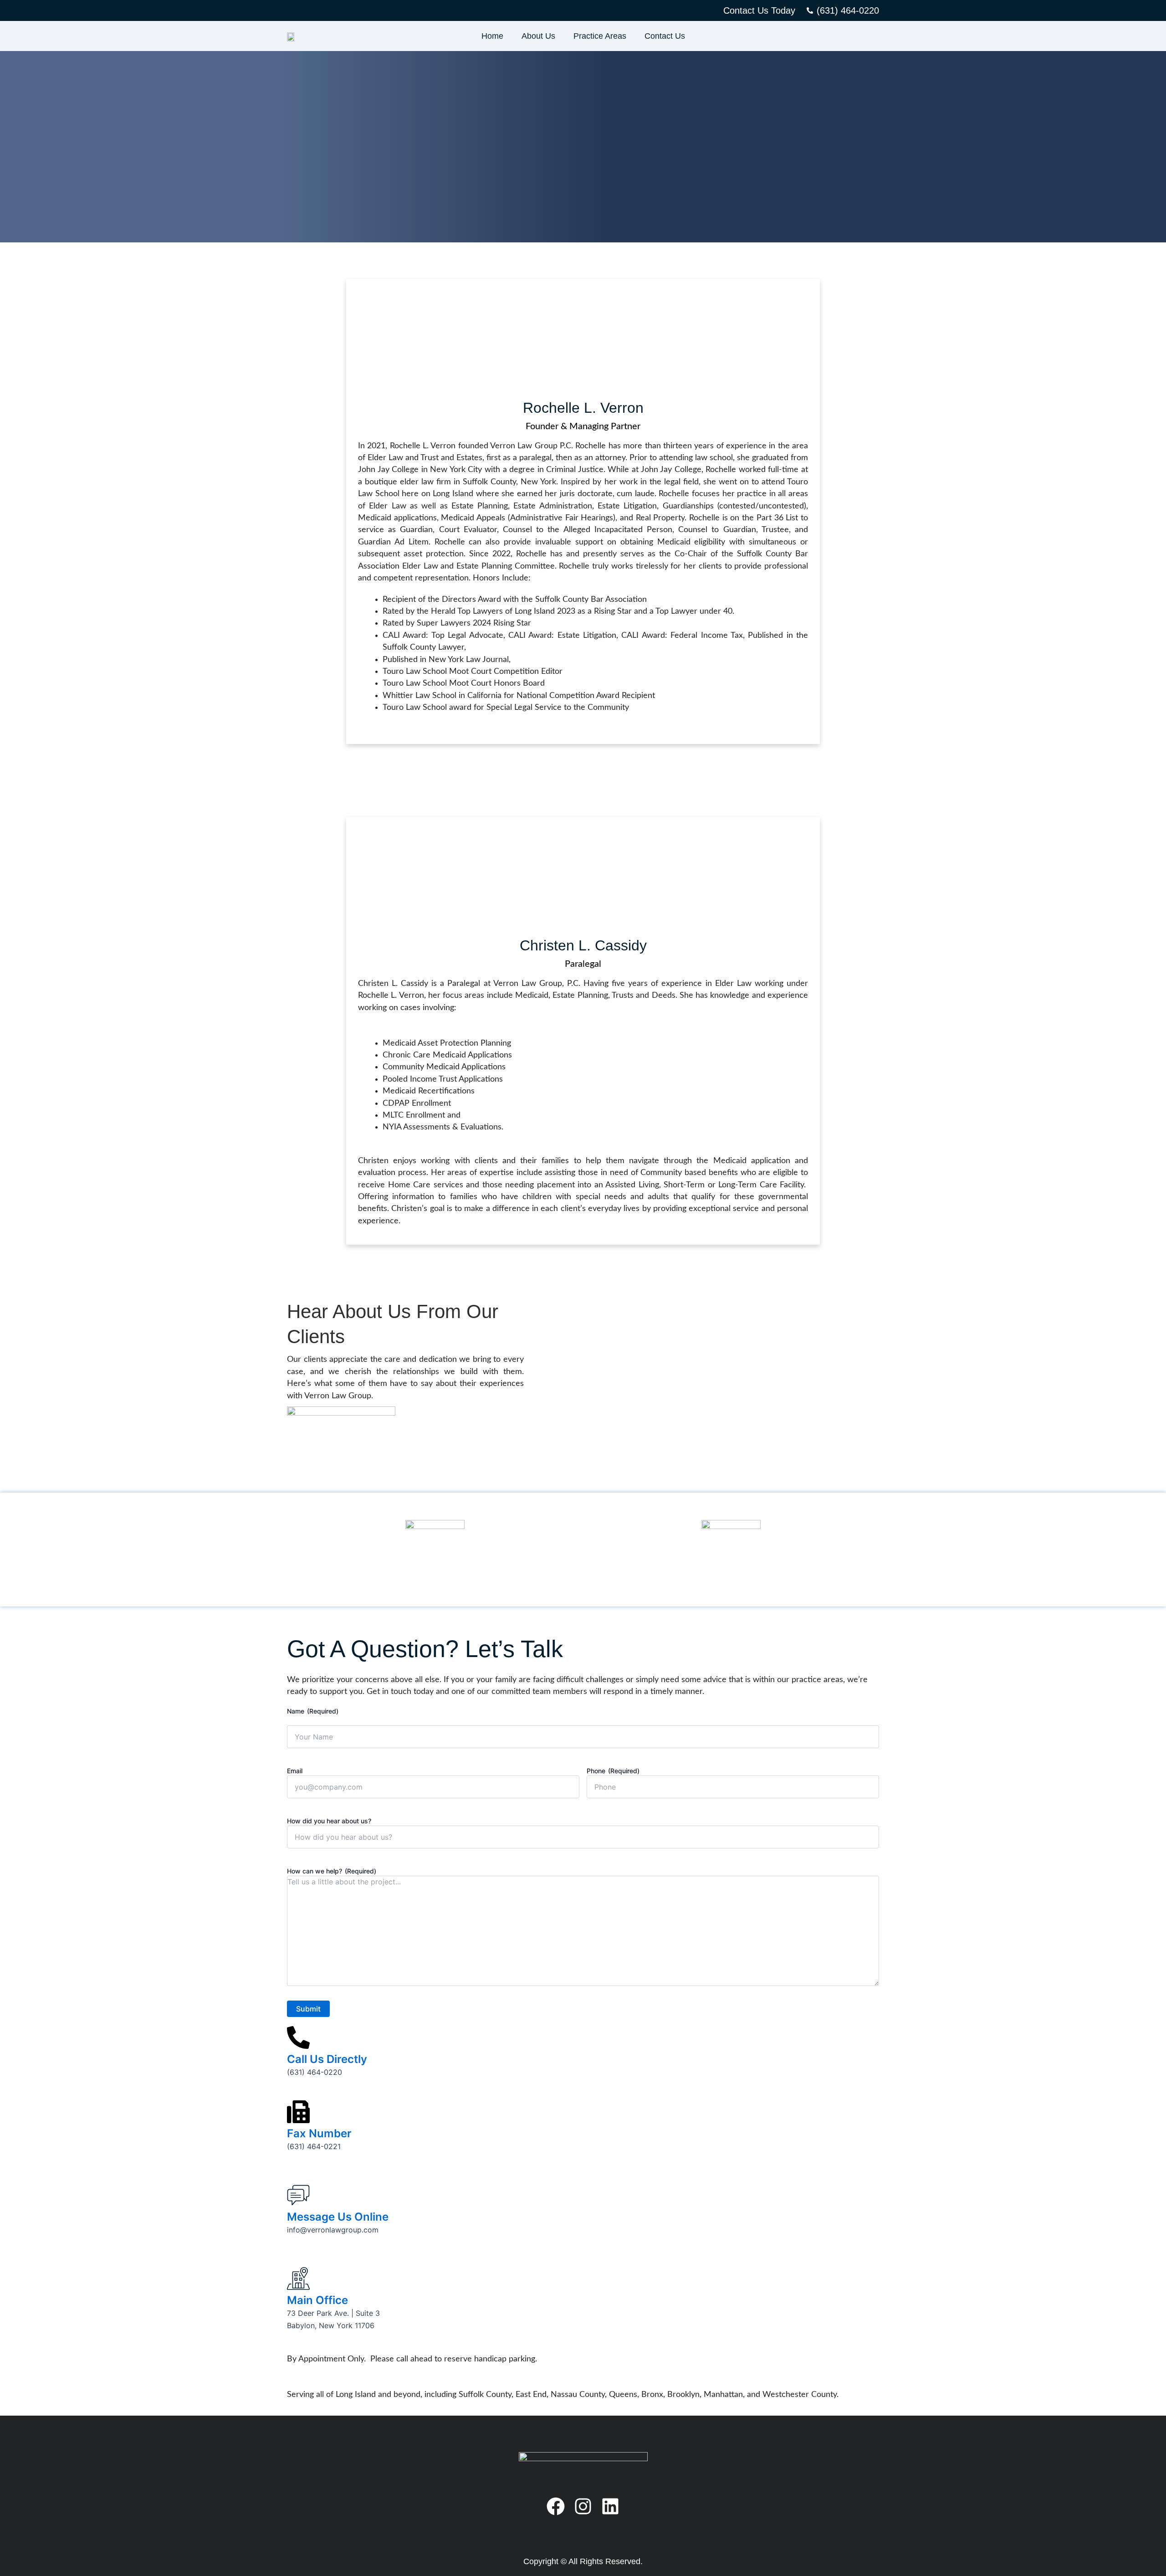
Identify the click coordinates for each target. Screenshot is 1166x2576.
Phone (613, 1771)
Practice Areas (600, 36)
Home (492, 36)
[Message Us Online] (298, 2195)
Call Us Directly (327, 2059)
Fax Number (319, 2133)
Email (295, 1771)
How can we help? (332, 1871)
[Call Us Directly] (298, 2037)
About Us (538, 36)
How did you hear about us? (329, 1821)
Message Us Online (338, 2217)
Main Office (317, 2300)
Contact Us (665, 36)
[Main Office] (298, 2278)
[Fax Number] (298, 2112)
